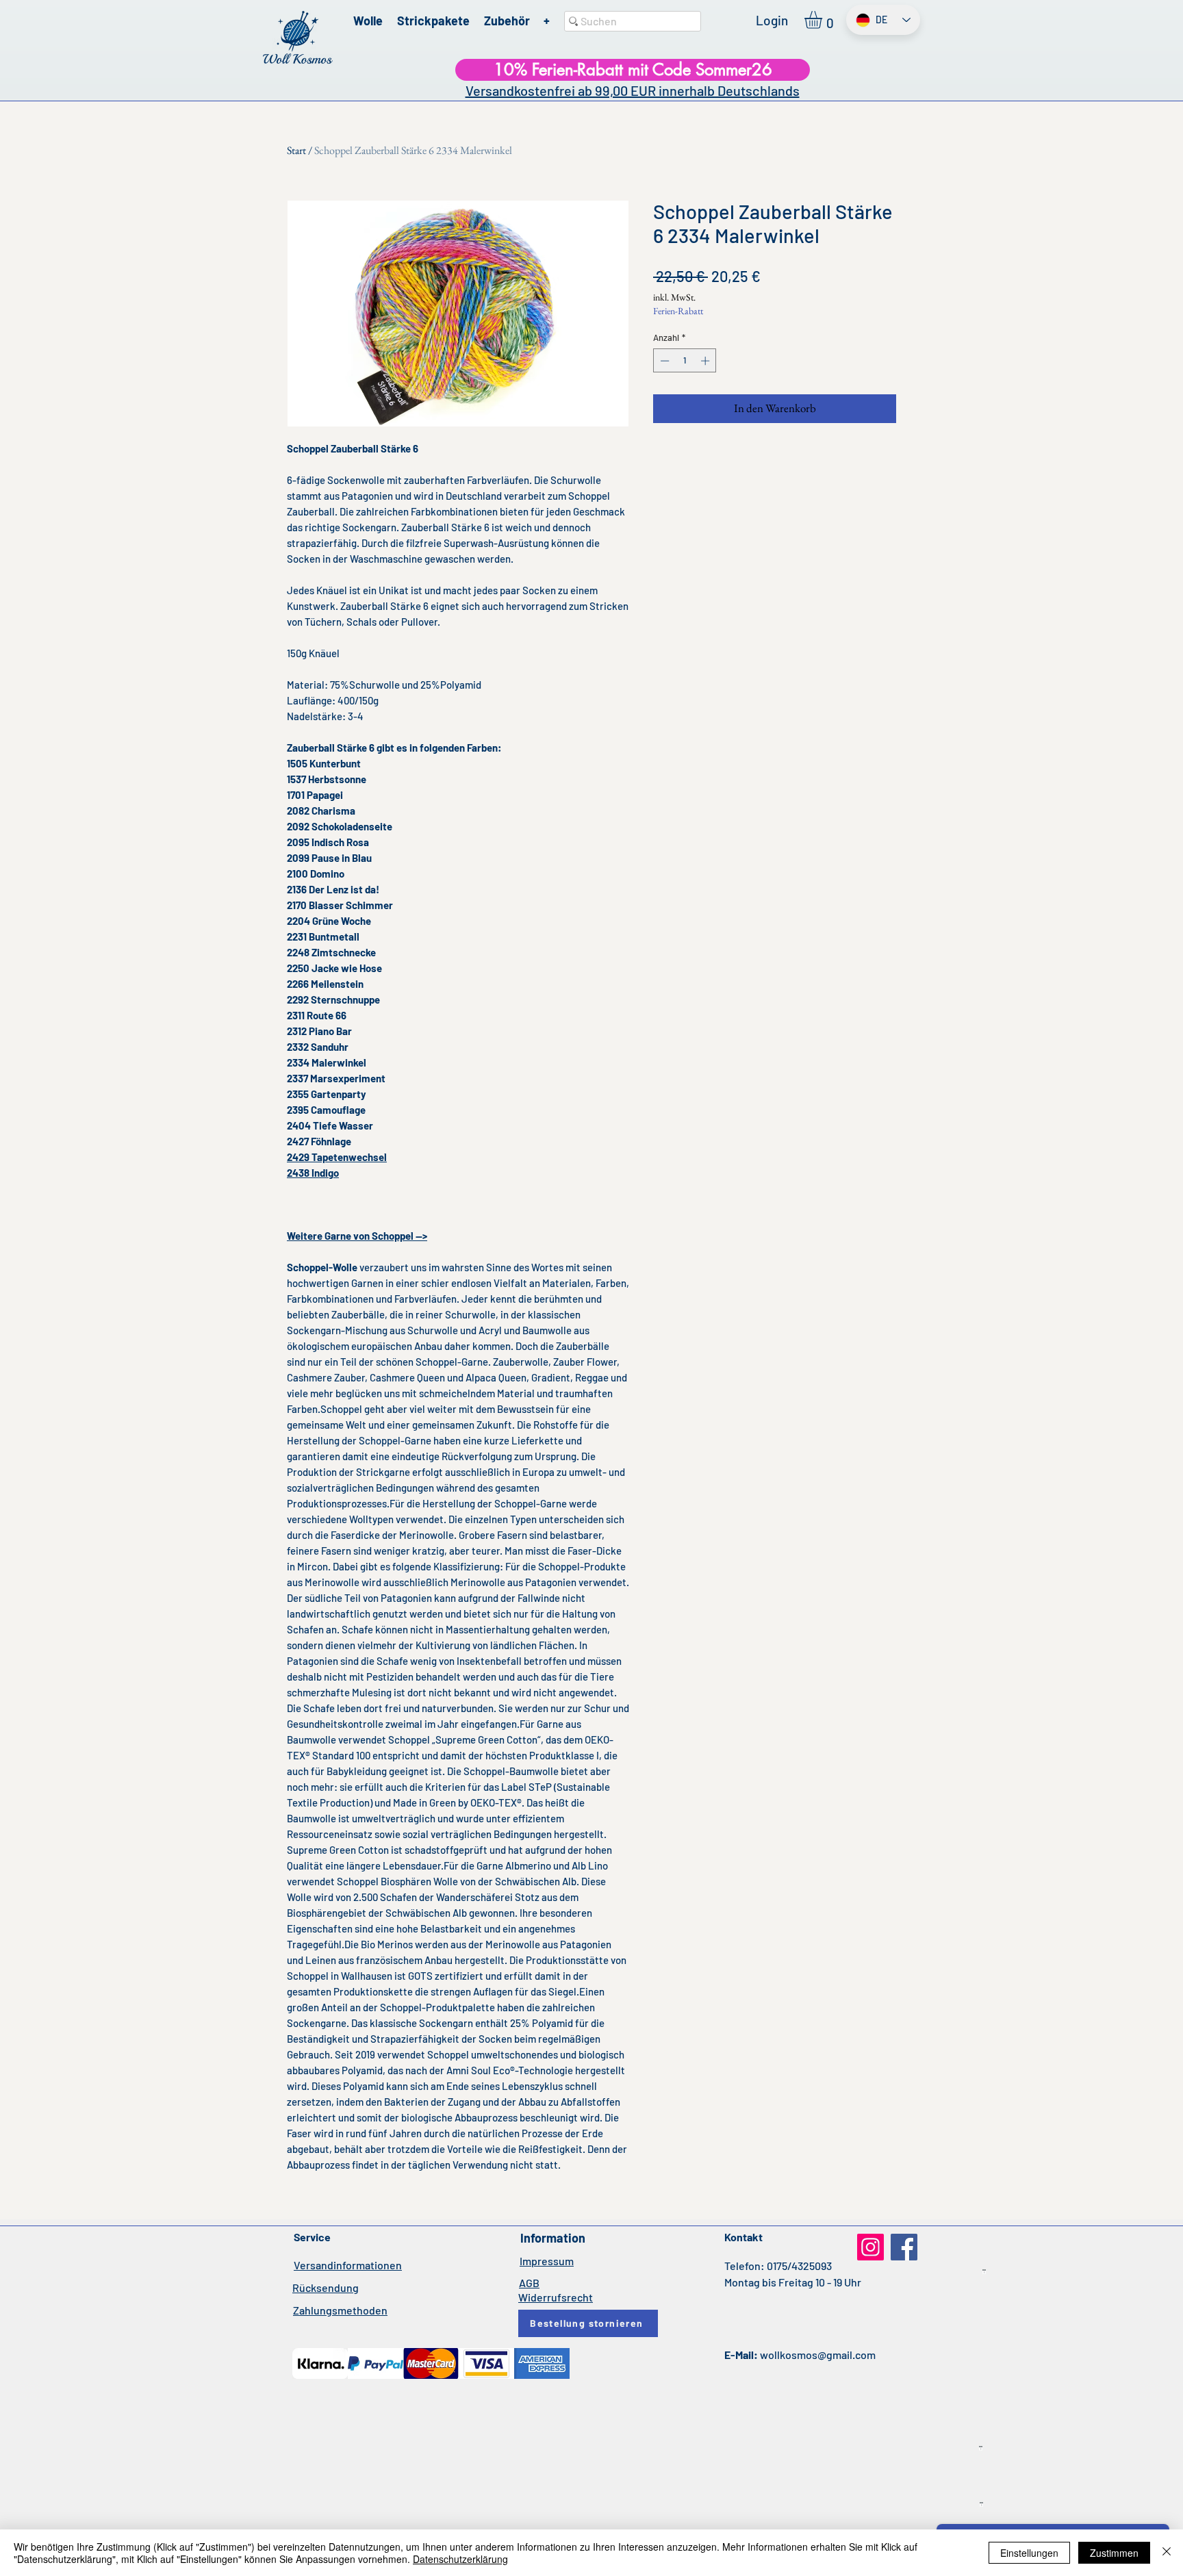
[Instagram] (870, 2247)
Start (296, 150)
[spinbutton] (685, 361)
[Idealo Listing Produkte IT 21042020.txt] (984, 2272)
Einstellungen (1029, 2553)
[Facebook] (904, 2247)
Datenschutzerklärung (460, 2559)
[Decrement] (663, 361)
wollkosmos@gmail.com (818, 2355)
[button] (824, 20)
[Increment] (707, 361)
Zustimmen (1114, 2553)
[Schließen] (1167, 2553)
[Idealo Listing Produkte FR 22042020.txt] (981, 2505)
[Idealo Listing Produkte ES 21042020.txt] (981, 2449)
